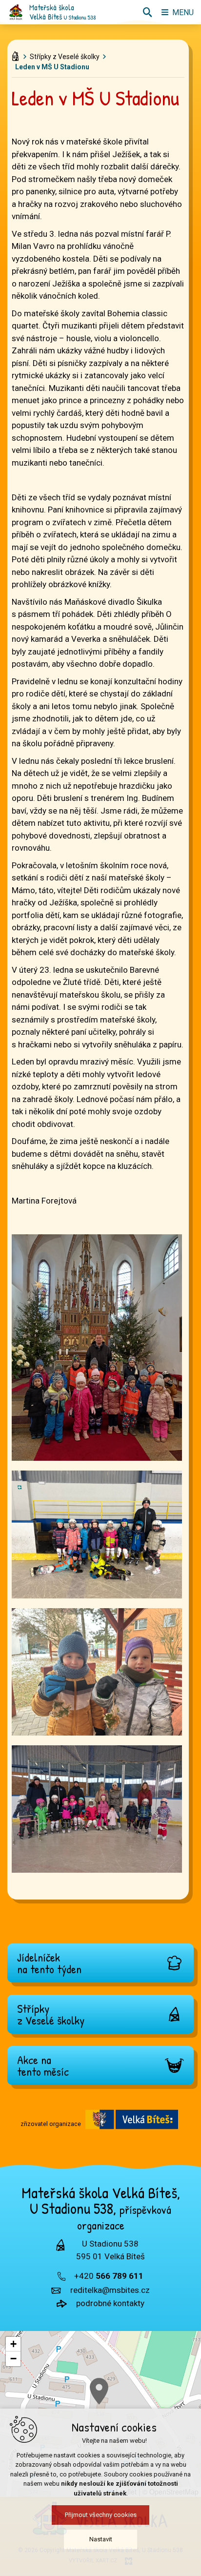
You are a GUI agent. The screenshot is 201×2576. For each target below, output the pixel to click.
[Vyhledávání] (147, 12)
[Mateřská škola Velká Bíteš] (16, 12)
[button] (99, 2391)
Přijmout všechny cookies (101, 2515)
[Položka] (17, 54)
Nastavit (101, 2539)
